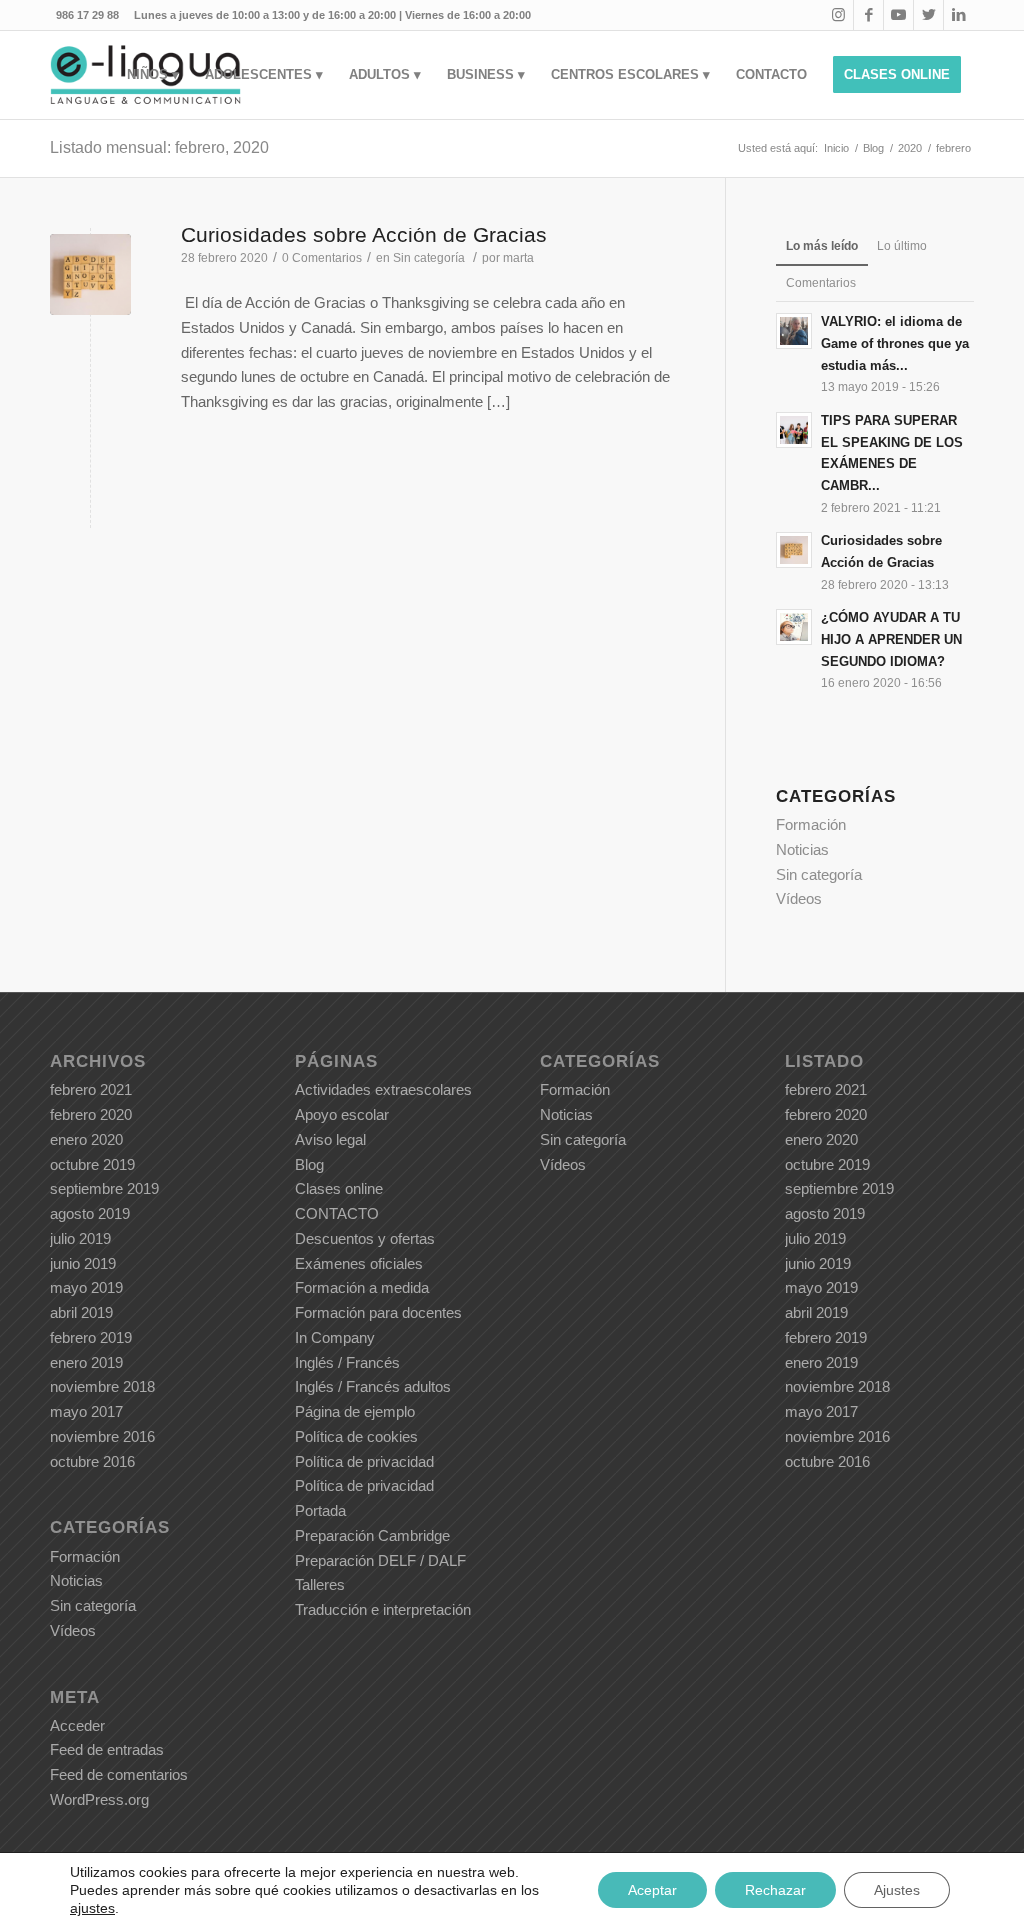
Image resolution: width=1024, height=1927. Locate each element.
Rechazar (775, 1890)
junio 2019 (83, 1263)
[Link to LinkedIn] (959, 15)
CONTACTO (337, 1213)
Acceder (77, 1725)
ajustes (92, 1908)
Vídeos (799, 898)
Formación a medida (362, 1287)
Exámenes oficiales (359, 1263)
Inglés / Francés (347, 1362)
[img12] (90, 274)
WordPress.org (99, 1799)
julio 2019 (80, 1238)
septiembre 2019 (104, 1188)
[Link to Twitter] (928, 15)
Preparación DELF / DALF (380, 1560)
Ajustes (897, 1890)
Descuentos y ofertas (365, 1238)
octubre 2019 (92, 1164)
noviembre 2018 (102, 1386)
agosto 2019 (90, 1213)
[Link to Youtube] (898, 15)
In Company (335, 1337)
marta (518, 258)
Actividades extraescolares (383, 1089)
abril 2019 (81, 1312)
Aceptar (652, 1890)
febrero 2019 (91, 1337)
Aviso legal (330, 1139)
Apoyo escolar (342, 1114)
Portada (320, 1510)
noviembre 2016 (102, 1436)
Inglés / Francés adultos (373, 1386)
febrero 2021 (91, 1089)
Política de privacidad (364, 1461)
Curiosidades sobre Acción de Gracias (364, 234)
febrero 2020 (91, 1114)
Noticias (802, 849)
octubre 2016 (92, 1461)
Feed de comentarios (119, 1774)
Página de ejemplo (355, 1411)
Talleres (320, 1584)
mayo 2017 (86, 1411)
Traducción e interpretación (383, 1609)
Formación (811, 824)
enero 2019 (86, 1362)
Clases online (339, 1188)
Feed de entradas (107, 1749)
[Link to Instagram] (838, 15)
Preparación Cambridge (372, 1535)
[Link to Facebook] (868, 15)
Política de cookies (356, 1436)
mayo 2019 (86, 1287)
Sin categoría (429, 258)
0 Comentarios (322, 258)
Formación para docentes (378, 1312)
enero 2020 (86, 1139)
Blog (309, 1164)
